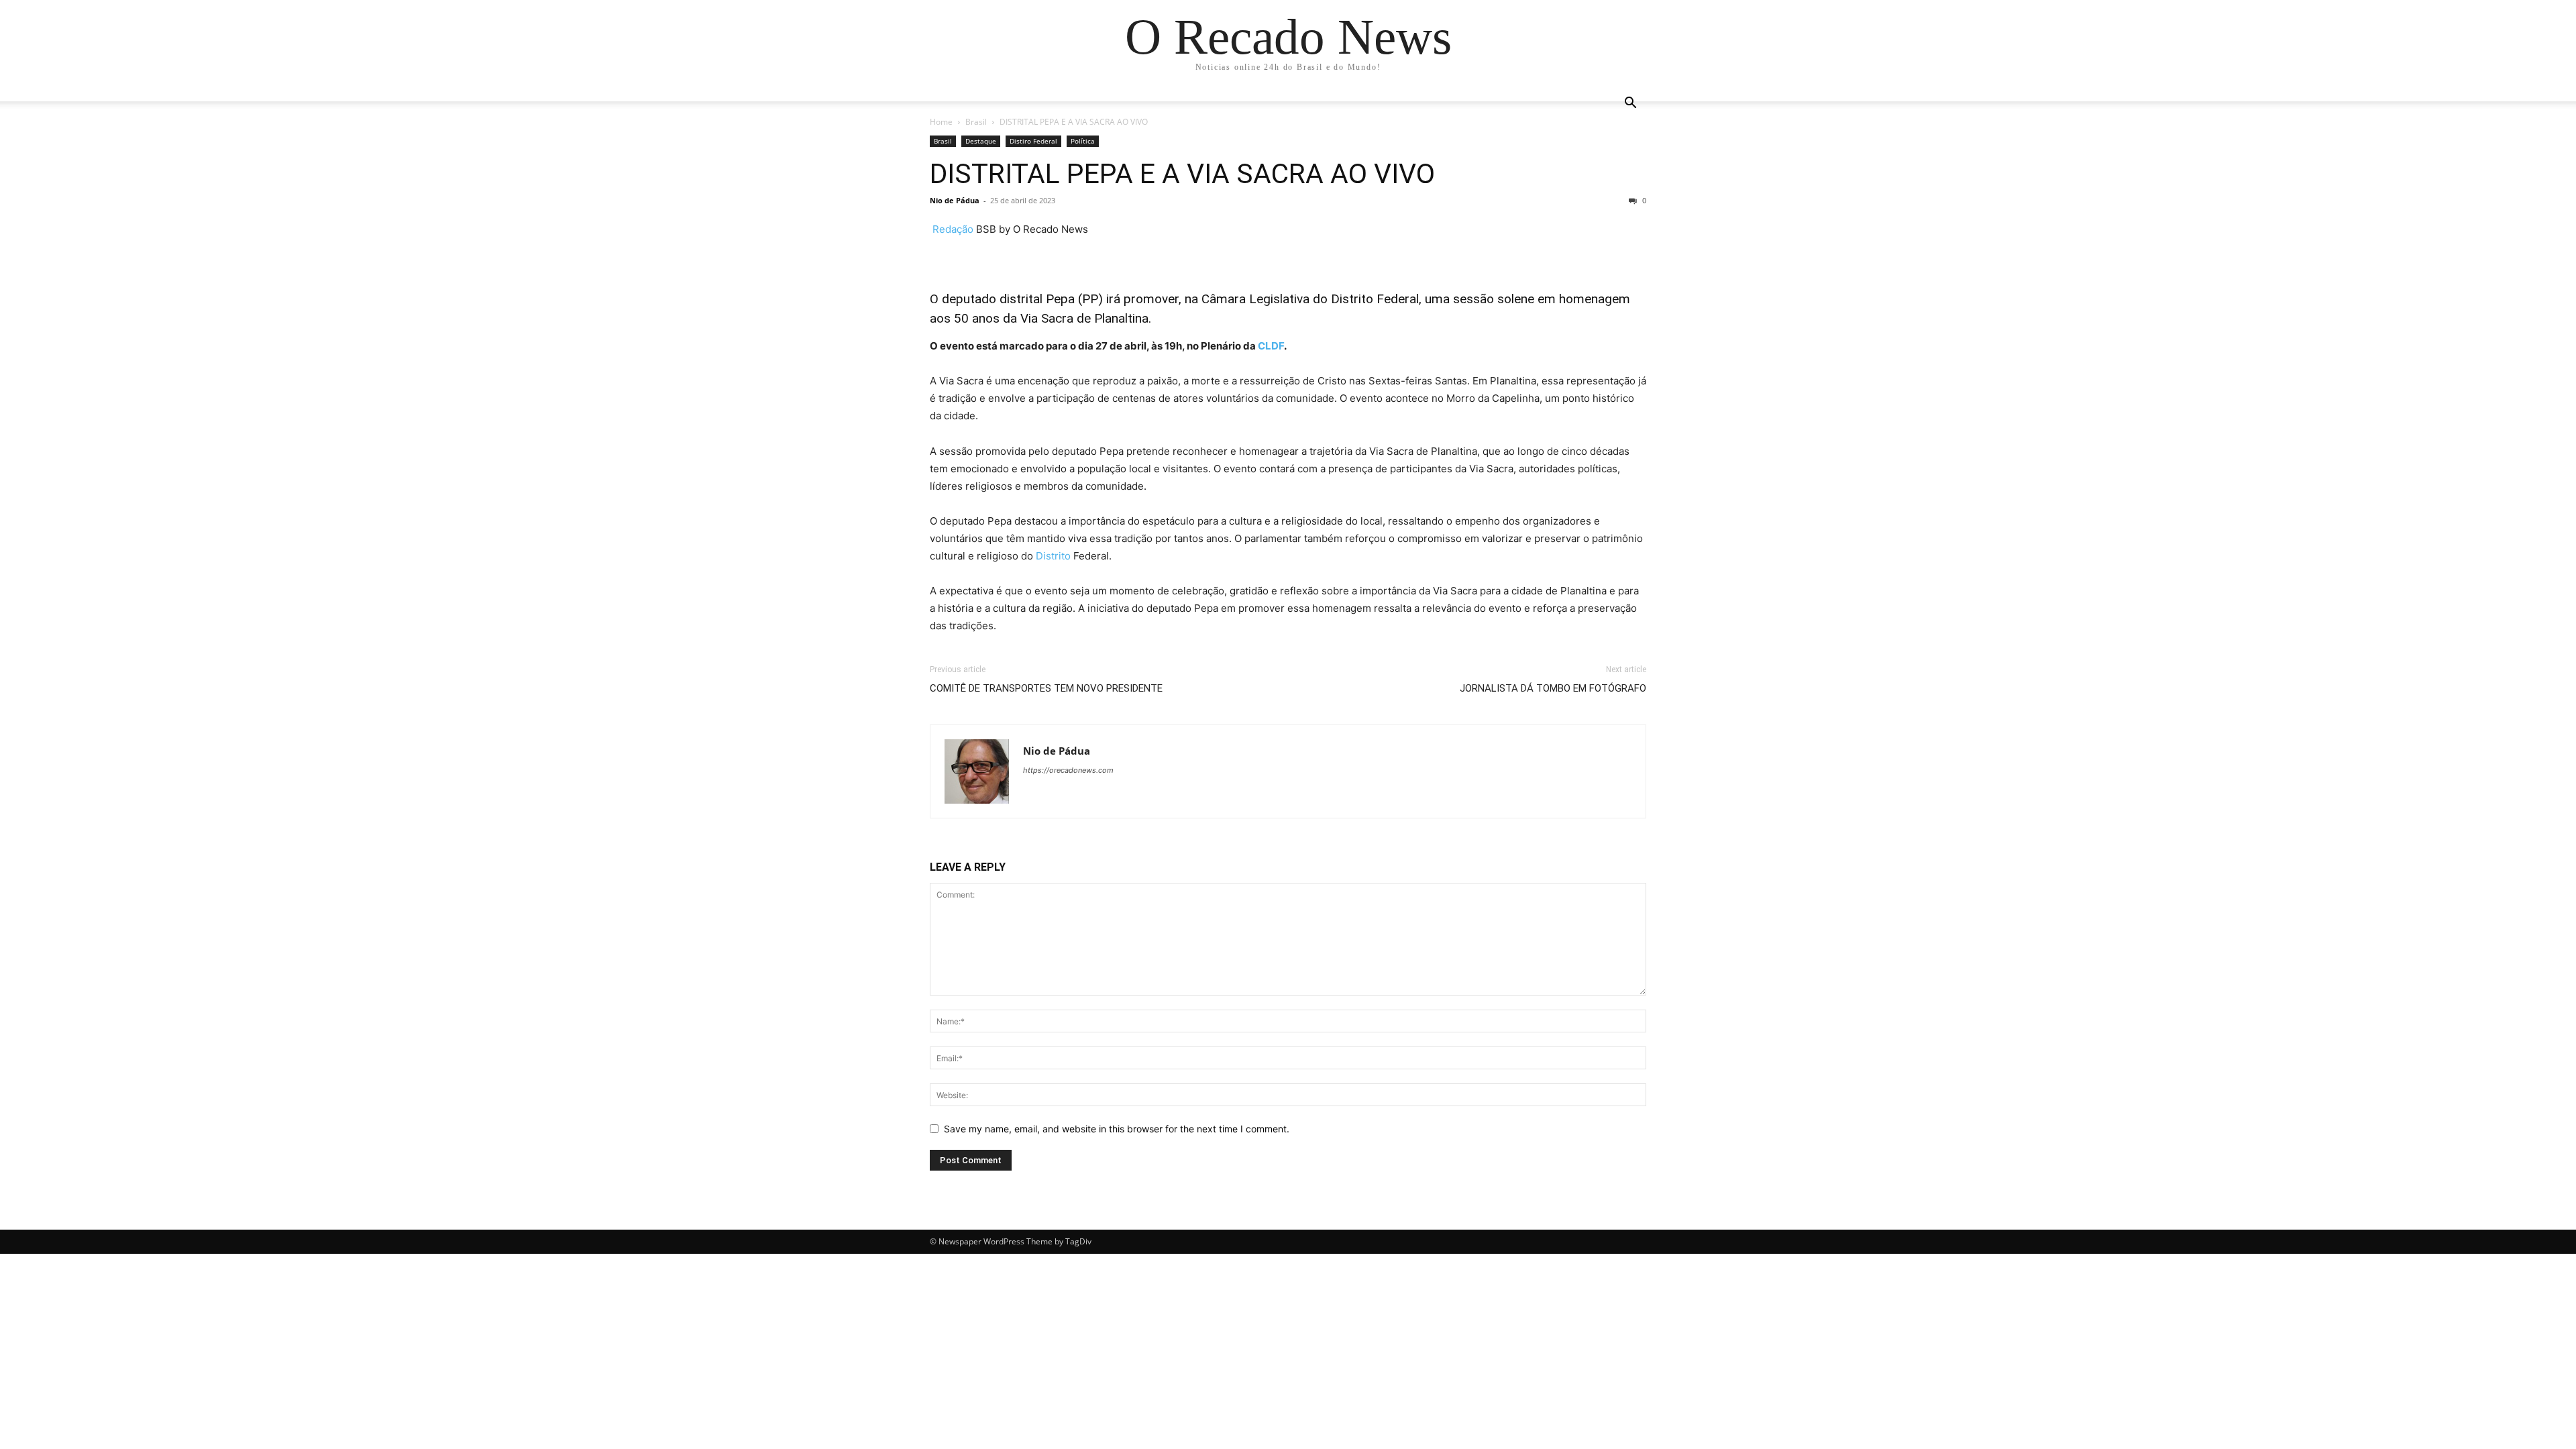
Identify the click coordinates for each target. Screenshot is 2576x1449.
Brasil (976, 122)
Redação (953, 229)
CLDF (1271, 346)
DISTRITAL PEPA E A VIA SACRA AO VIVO (1182, 174)
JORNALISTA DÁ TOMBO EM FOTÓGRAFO (1553, 688)
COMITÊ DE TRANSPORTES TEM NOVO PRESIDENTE (1046, 688)
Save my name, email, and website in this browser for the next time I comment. (1117, 1129)
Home (941, 122)
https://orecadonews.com (1068, 770)
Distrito (1053, 556)
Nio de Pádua (955, 200)
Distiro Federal (1033, 141)
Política (1083, 141)
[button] (1630, 104)
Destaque (981, 141)
